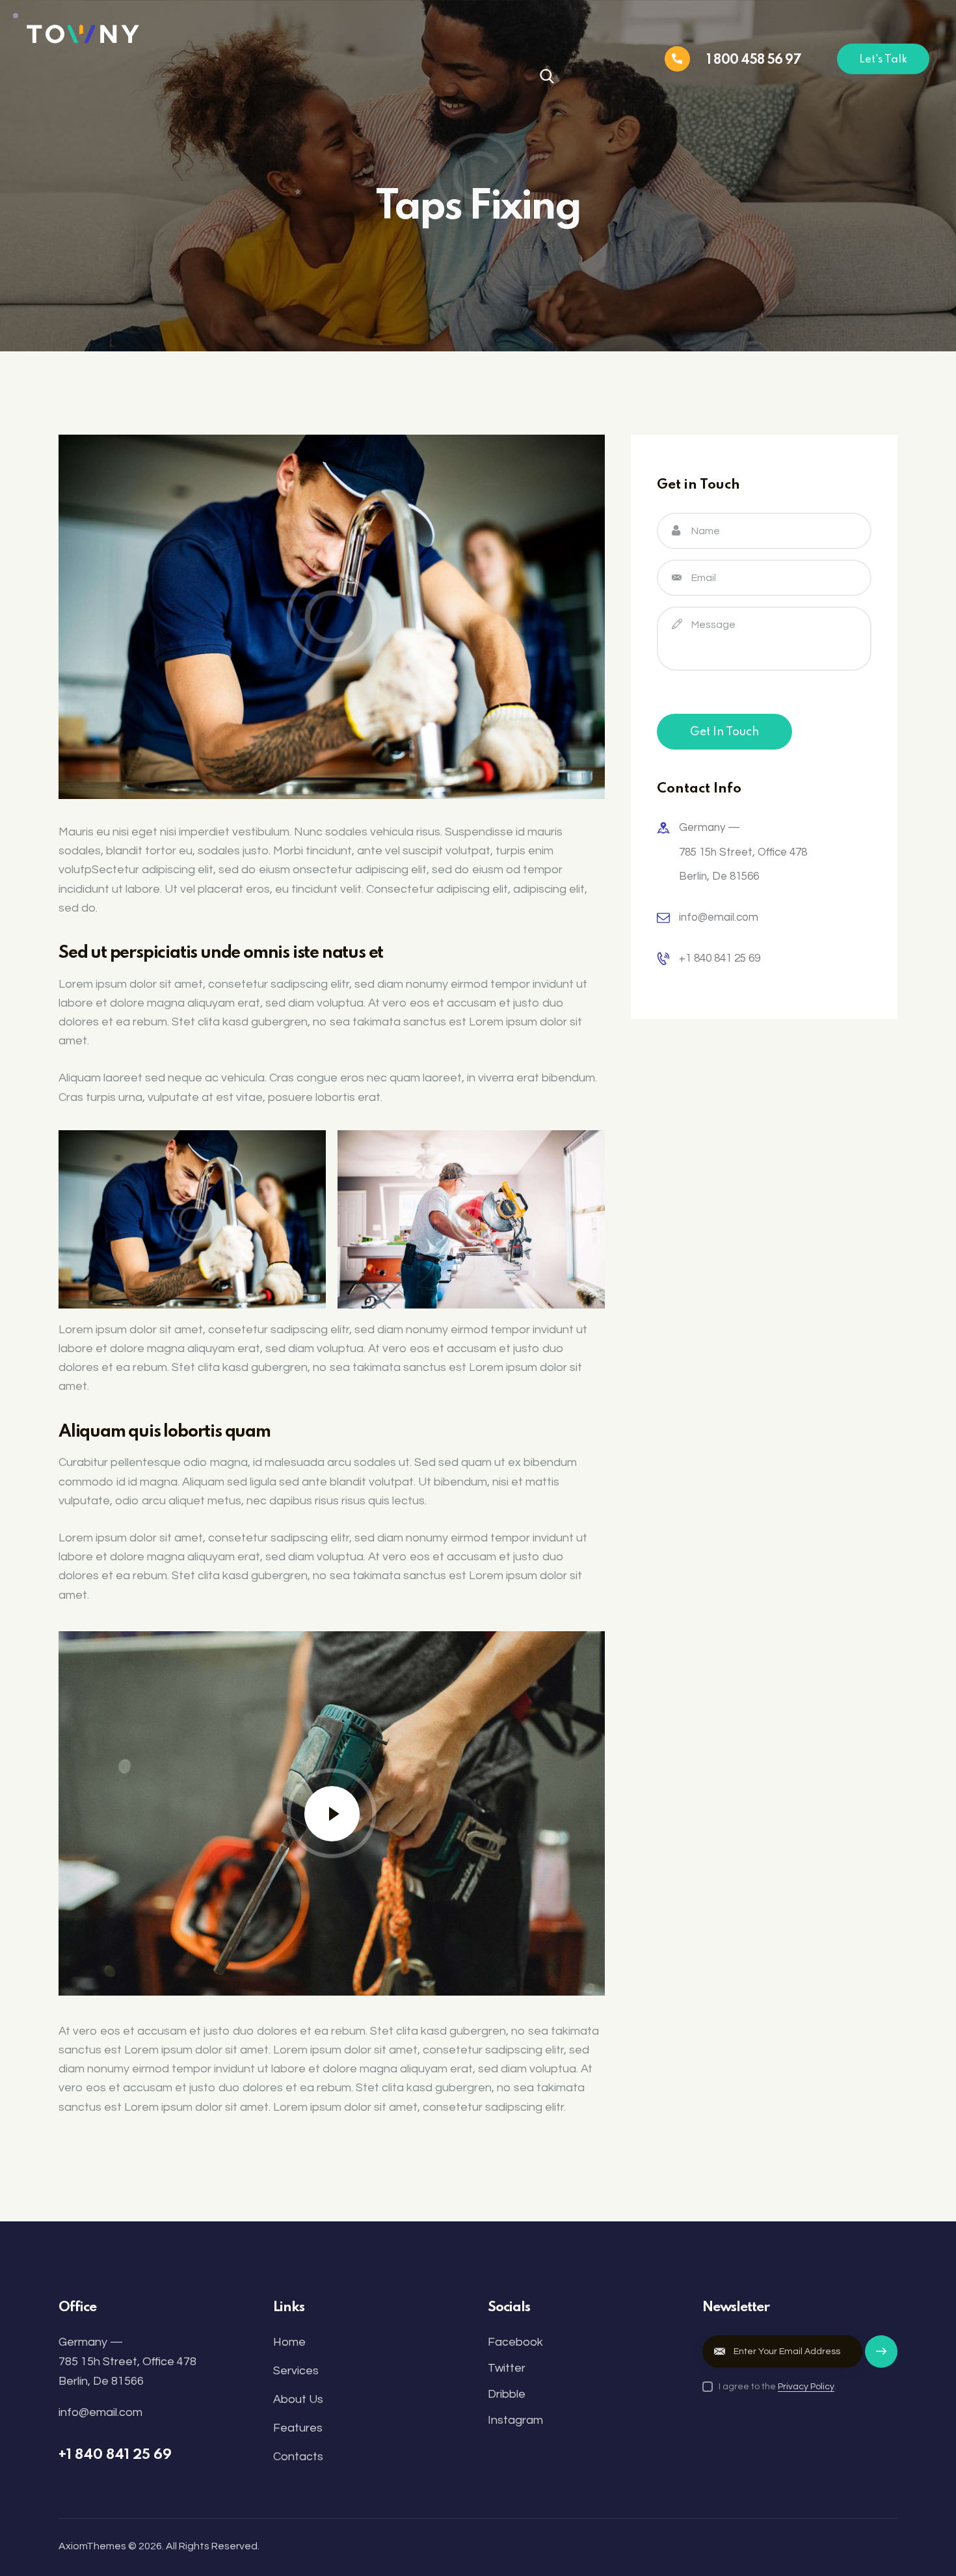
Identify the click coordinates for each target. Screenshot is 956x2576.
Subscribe (881, 2358)
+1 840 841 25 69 (720, 958)
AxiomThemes (92, 2546)
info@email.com (719, 917)
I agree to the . (777, 2387)
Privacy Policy (806, 2387)
